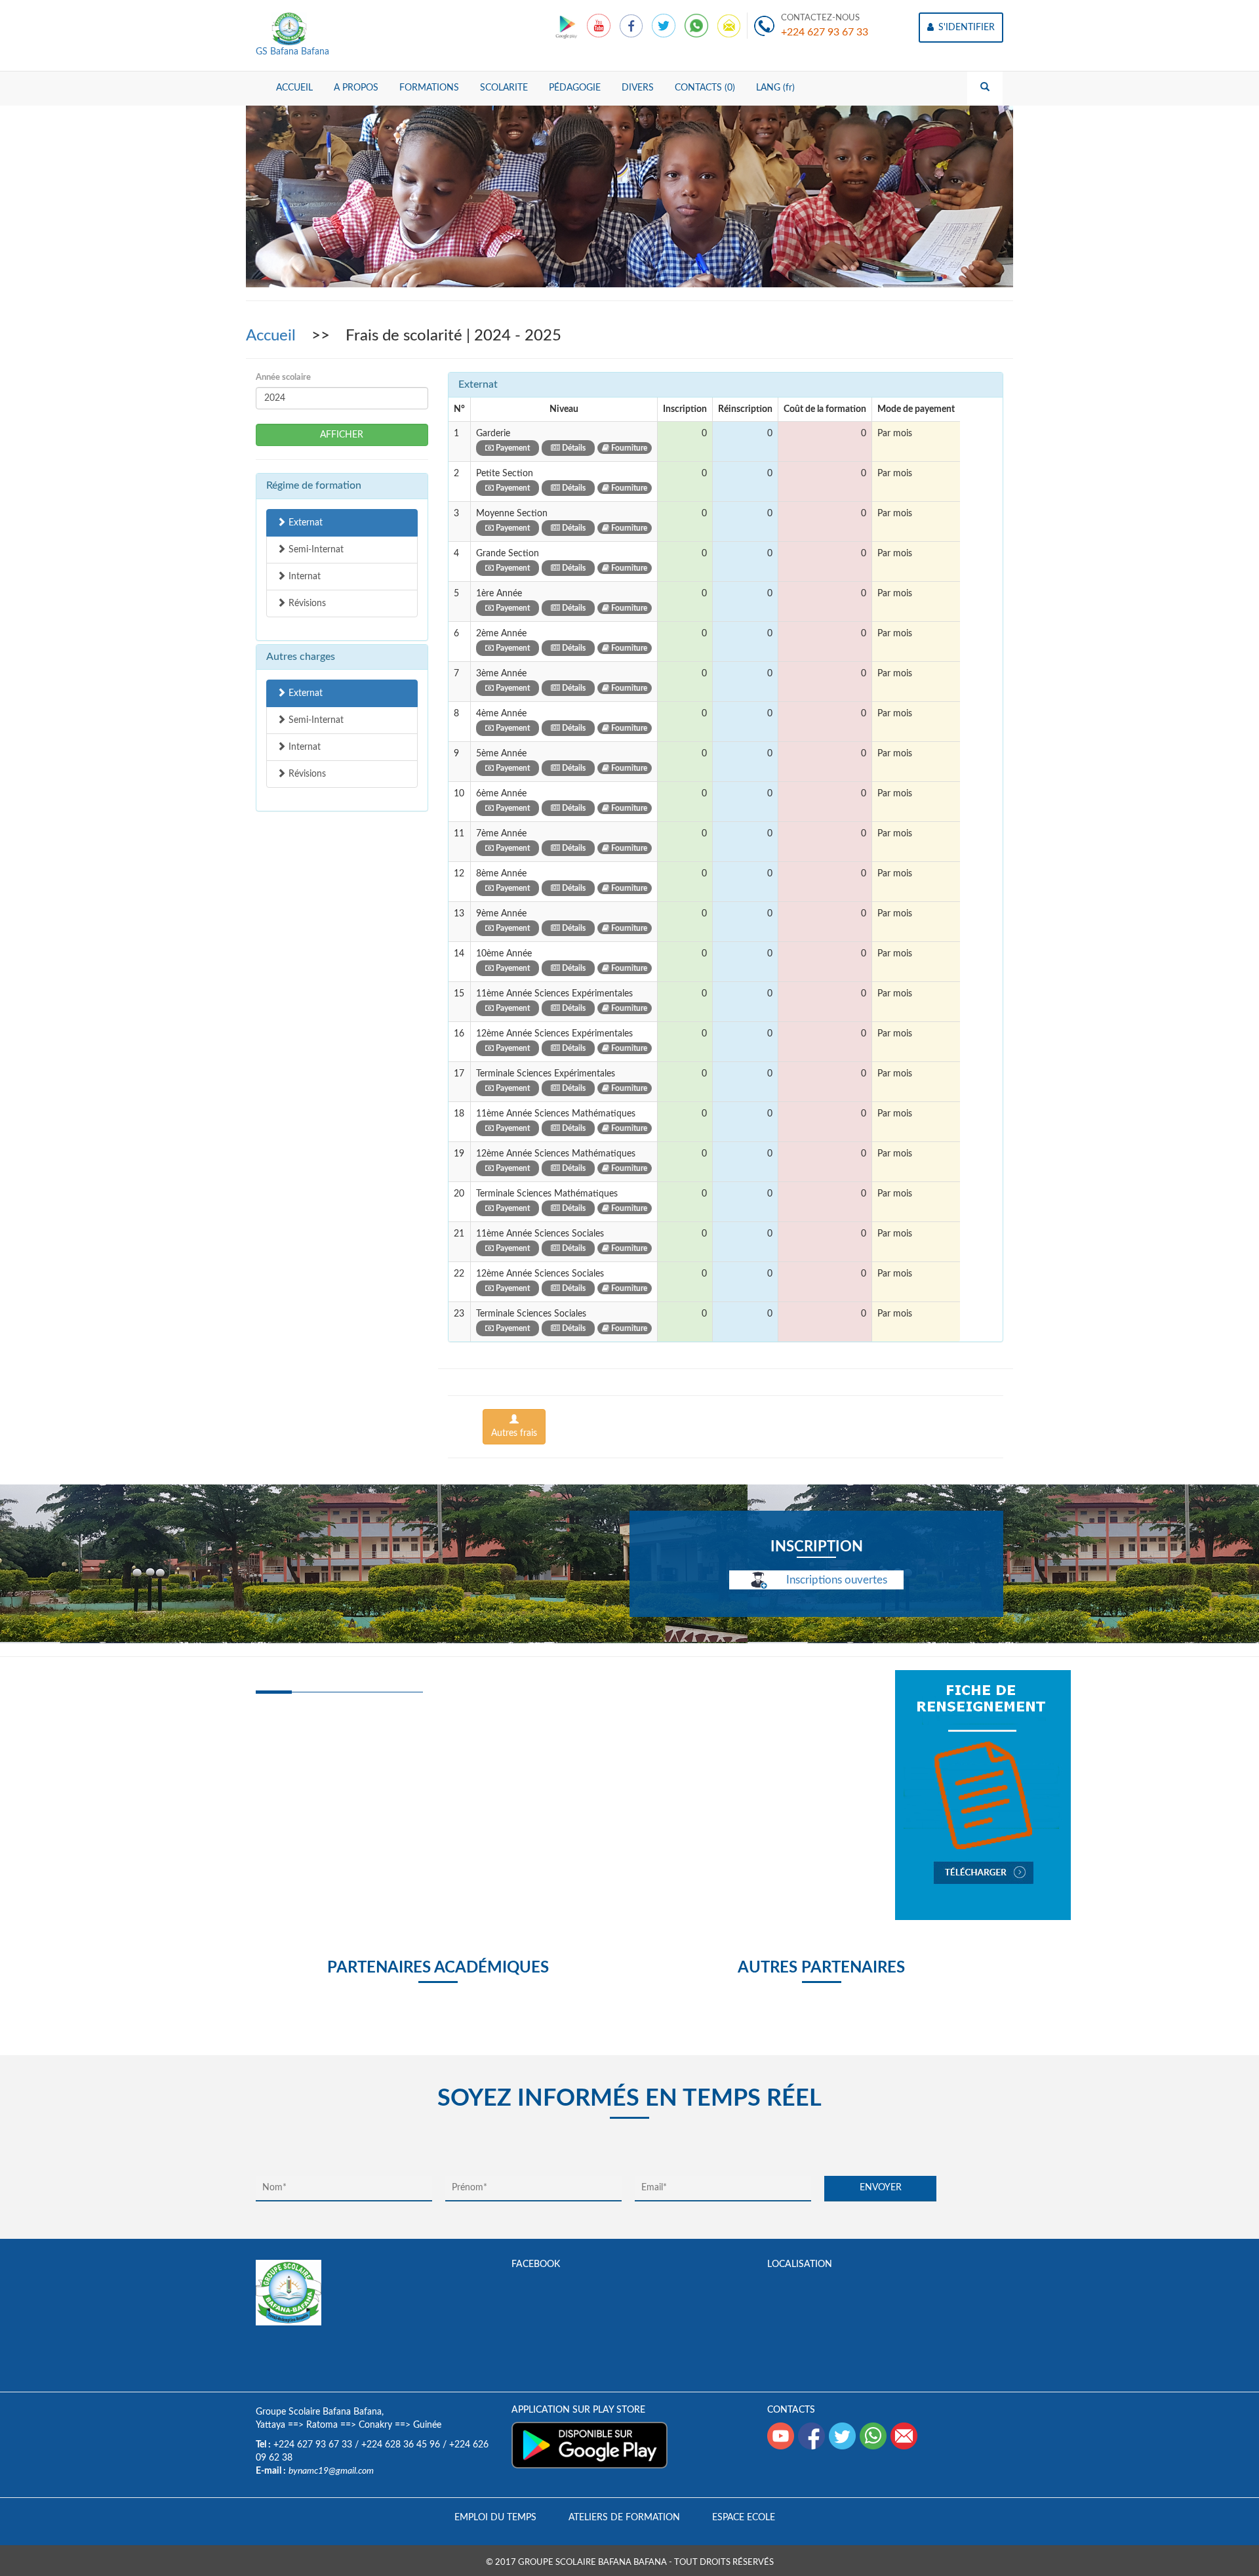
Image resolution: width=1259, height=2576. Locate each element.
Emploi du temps (495, 2518)
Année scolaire (283, 378)
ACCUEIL (294, 88)
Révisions (306, 603)
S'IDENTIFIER (965, 28)
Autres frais (514, 1433)
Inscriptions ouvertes (835, 1580)
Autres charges (301, 657)
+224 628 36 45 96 (401, 2445)
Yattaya (270, 2425)
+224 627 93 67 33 (825, 32)
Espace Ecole (744, 2518)
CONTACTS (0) (705, 88)
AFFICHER (342, 435)
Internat (303, 577)
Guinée (427, 2425)
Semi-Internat (315, 550)
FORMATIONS (429, 88)
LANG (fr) (775, 88)
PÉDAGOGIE (575, 88)
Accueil (273, 336)
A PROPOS (356, 88)
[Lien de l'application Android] (568, 26)
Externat (304, 523)
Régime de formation (314, 485)
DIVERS (638, 88)
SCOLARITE (504, 88)
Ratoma (322, 2425)
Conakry (375, 2425)
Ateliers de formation (624, 2518)
